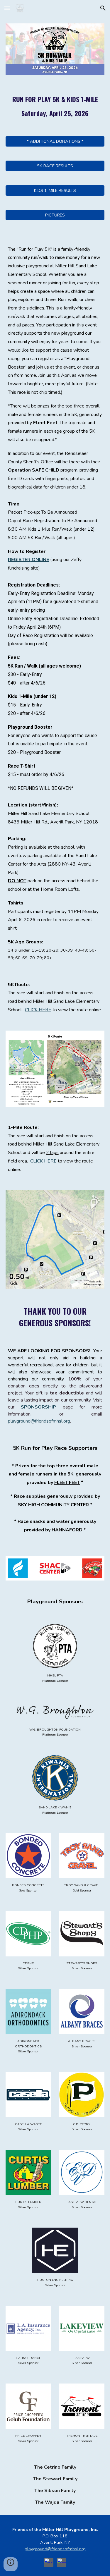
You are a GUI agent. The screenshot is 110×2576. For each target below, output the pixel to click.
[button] (7, 8)
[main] (55, 106)
